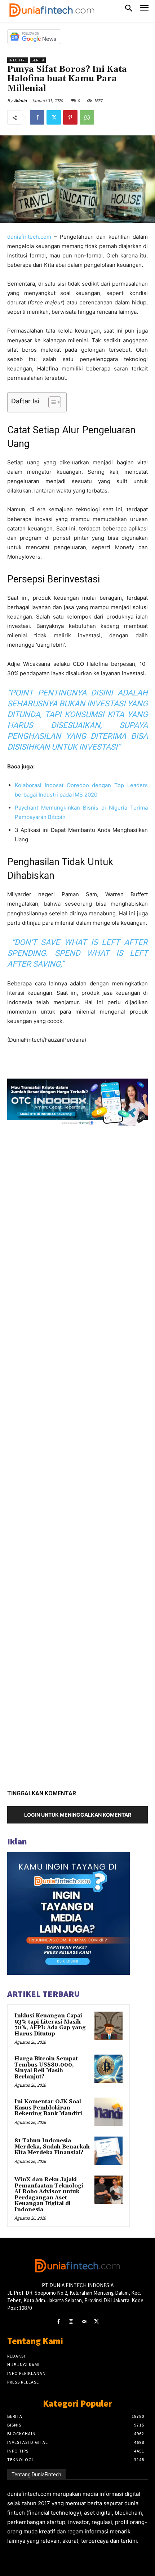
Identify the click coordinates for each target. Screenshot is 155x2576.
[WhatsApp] (87, 117)
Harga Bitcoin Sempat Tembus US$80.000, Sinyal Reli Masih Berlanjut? (46, 2068)
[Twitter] (54, 117)
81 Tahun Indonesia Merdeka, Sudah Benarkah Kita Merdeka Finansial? (52, 2147)
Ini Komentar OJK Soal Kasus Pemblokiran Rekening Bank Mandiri (48, 2108)
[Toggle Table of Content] (51, 402)
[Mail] (84, 2322)
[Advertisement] (77, 1455)
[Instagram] (71, 2322)
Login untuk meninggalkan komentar (78, 1815)
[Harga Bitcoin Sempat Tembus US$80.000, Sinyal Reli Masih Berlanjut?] (108, 2069)
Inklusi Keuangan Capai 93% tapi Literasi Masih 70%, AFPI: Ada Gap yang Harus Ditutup (50, 2025)
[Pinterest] (70, 117)
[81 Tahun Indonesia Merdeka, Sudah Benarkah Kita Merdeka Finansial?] (108, 2151)
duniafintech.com (29, 237)
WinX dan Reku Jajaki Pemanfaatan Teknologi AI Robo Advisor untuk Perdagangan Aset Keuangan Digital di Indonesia (49, 2195)
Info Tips (18, 60)
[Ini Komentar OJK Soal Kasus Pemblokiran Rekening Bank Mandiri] (108, 2112)
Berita (38, 60)
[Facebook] (37, 117)
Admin (20, 101)
